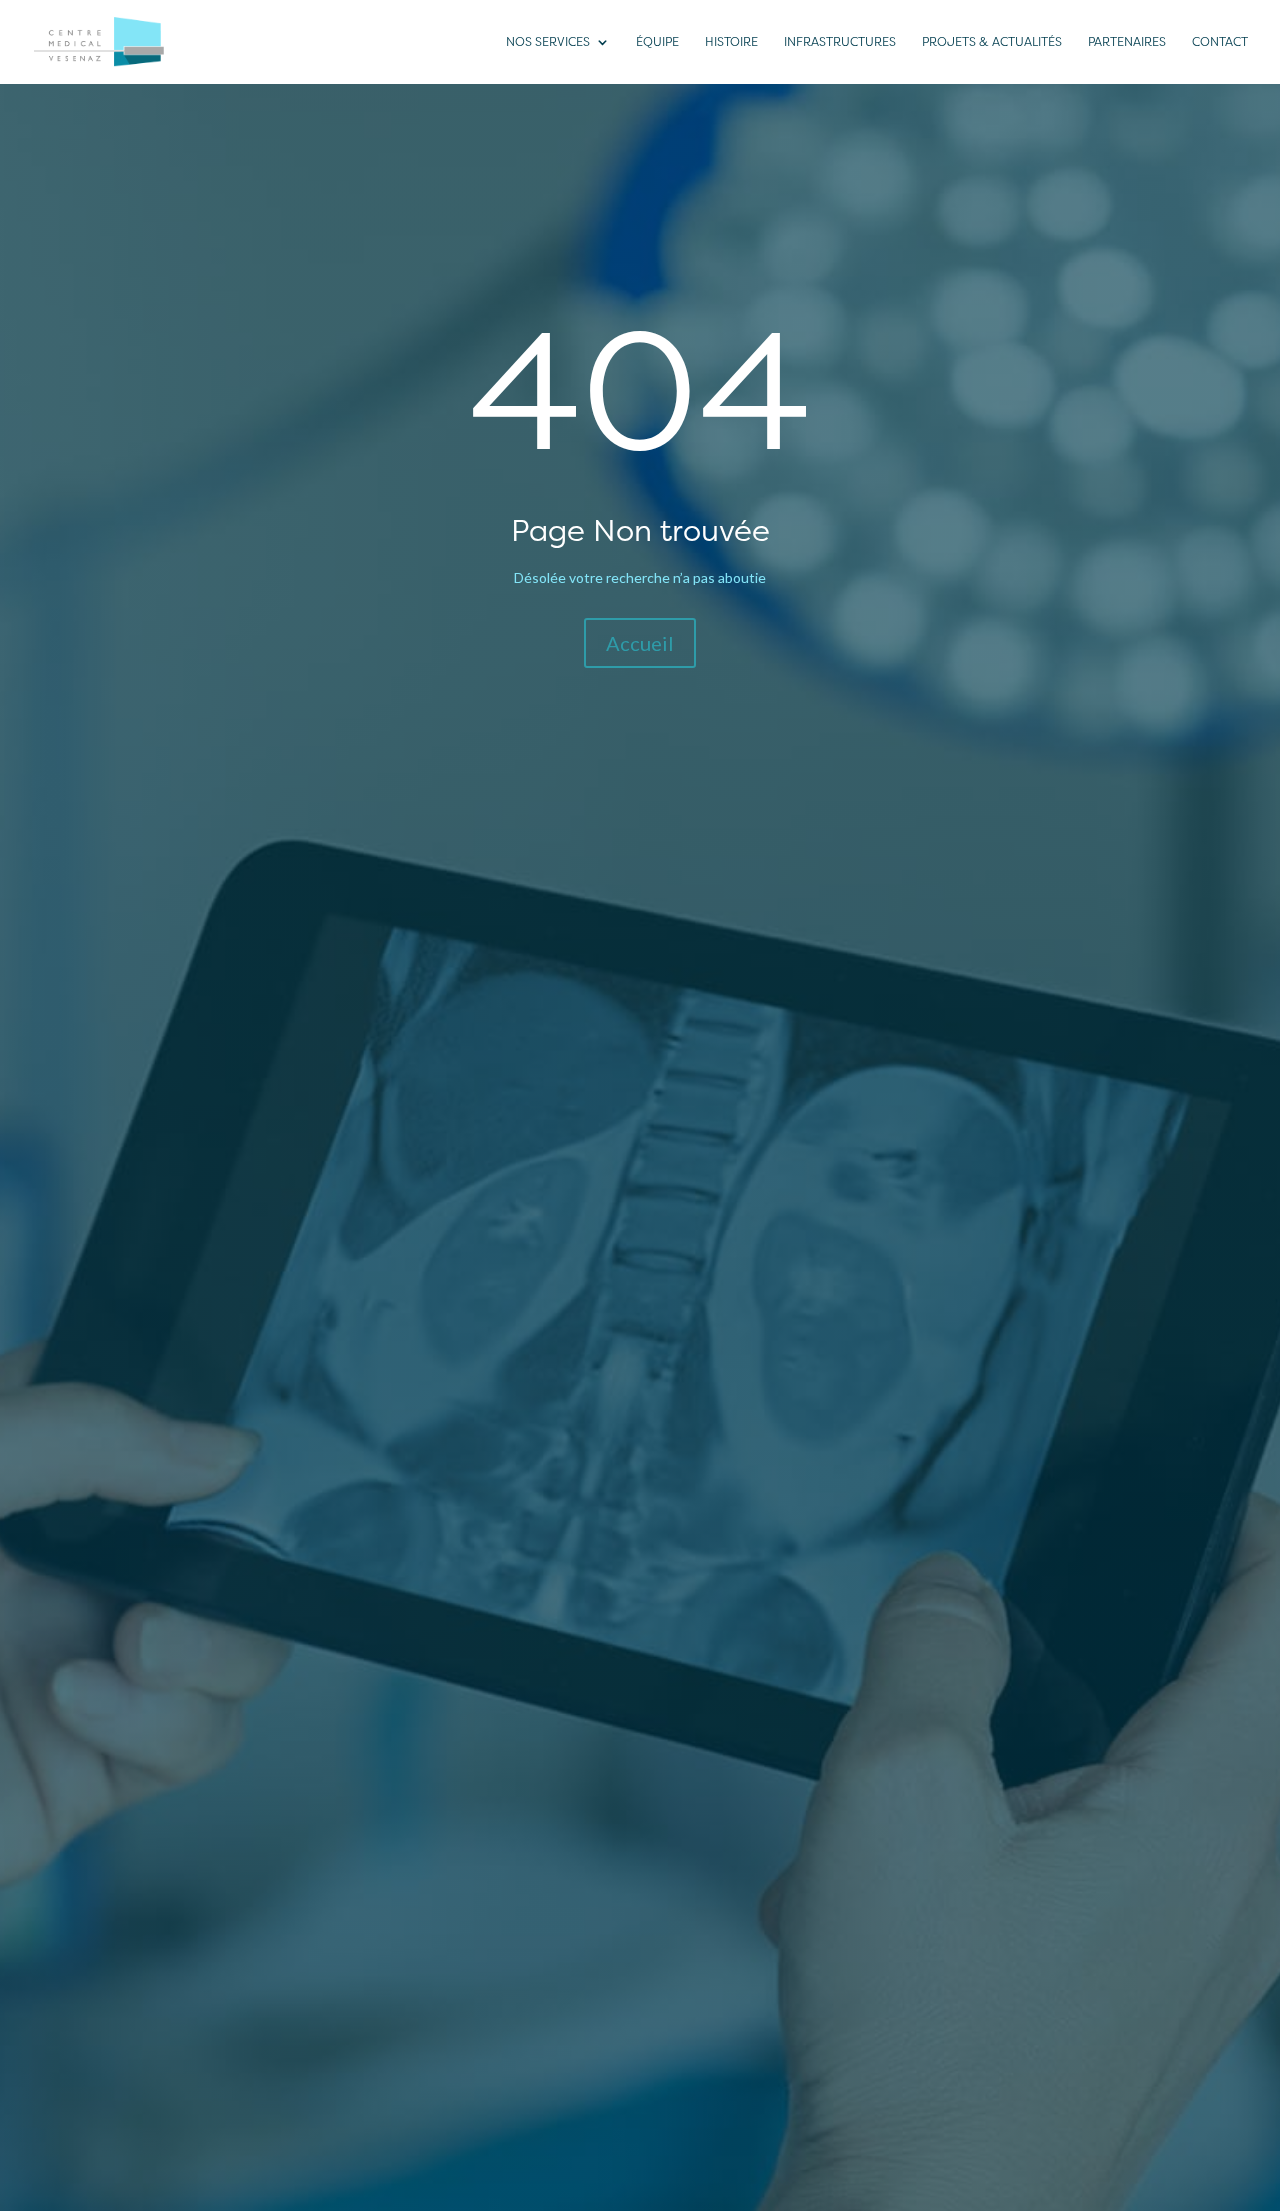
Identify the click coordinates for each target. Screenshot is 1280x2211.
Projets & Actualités (992, 42)
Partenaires (1127, 42)
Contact (1220, 42)
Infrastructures (840, 42)
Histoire (731, 42)
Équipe (657, 42)
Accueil (640, 643)
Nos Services (548, 42)
